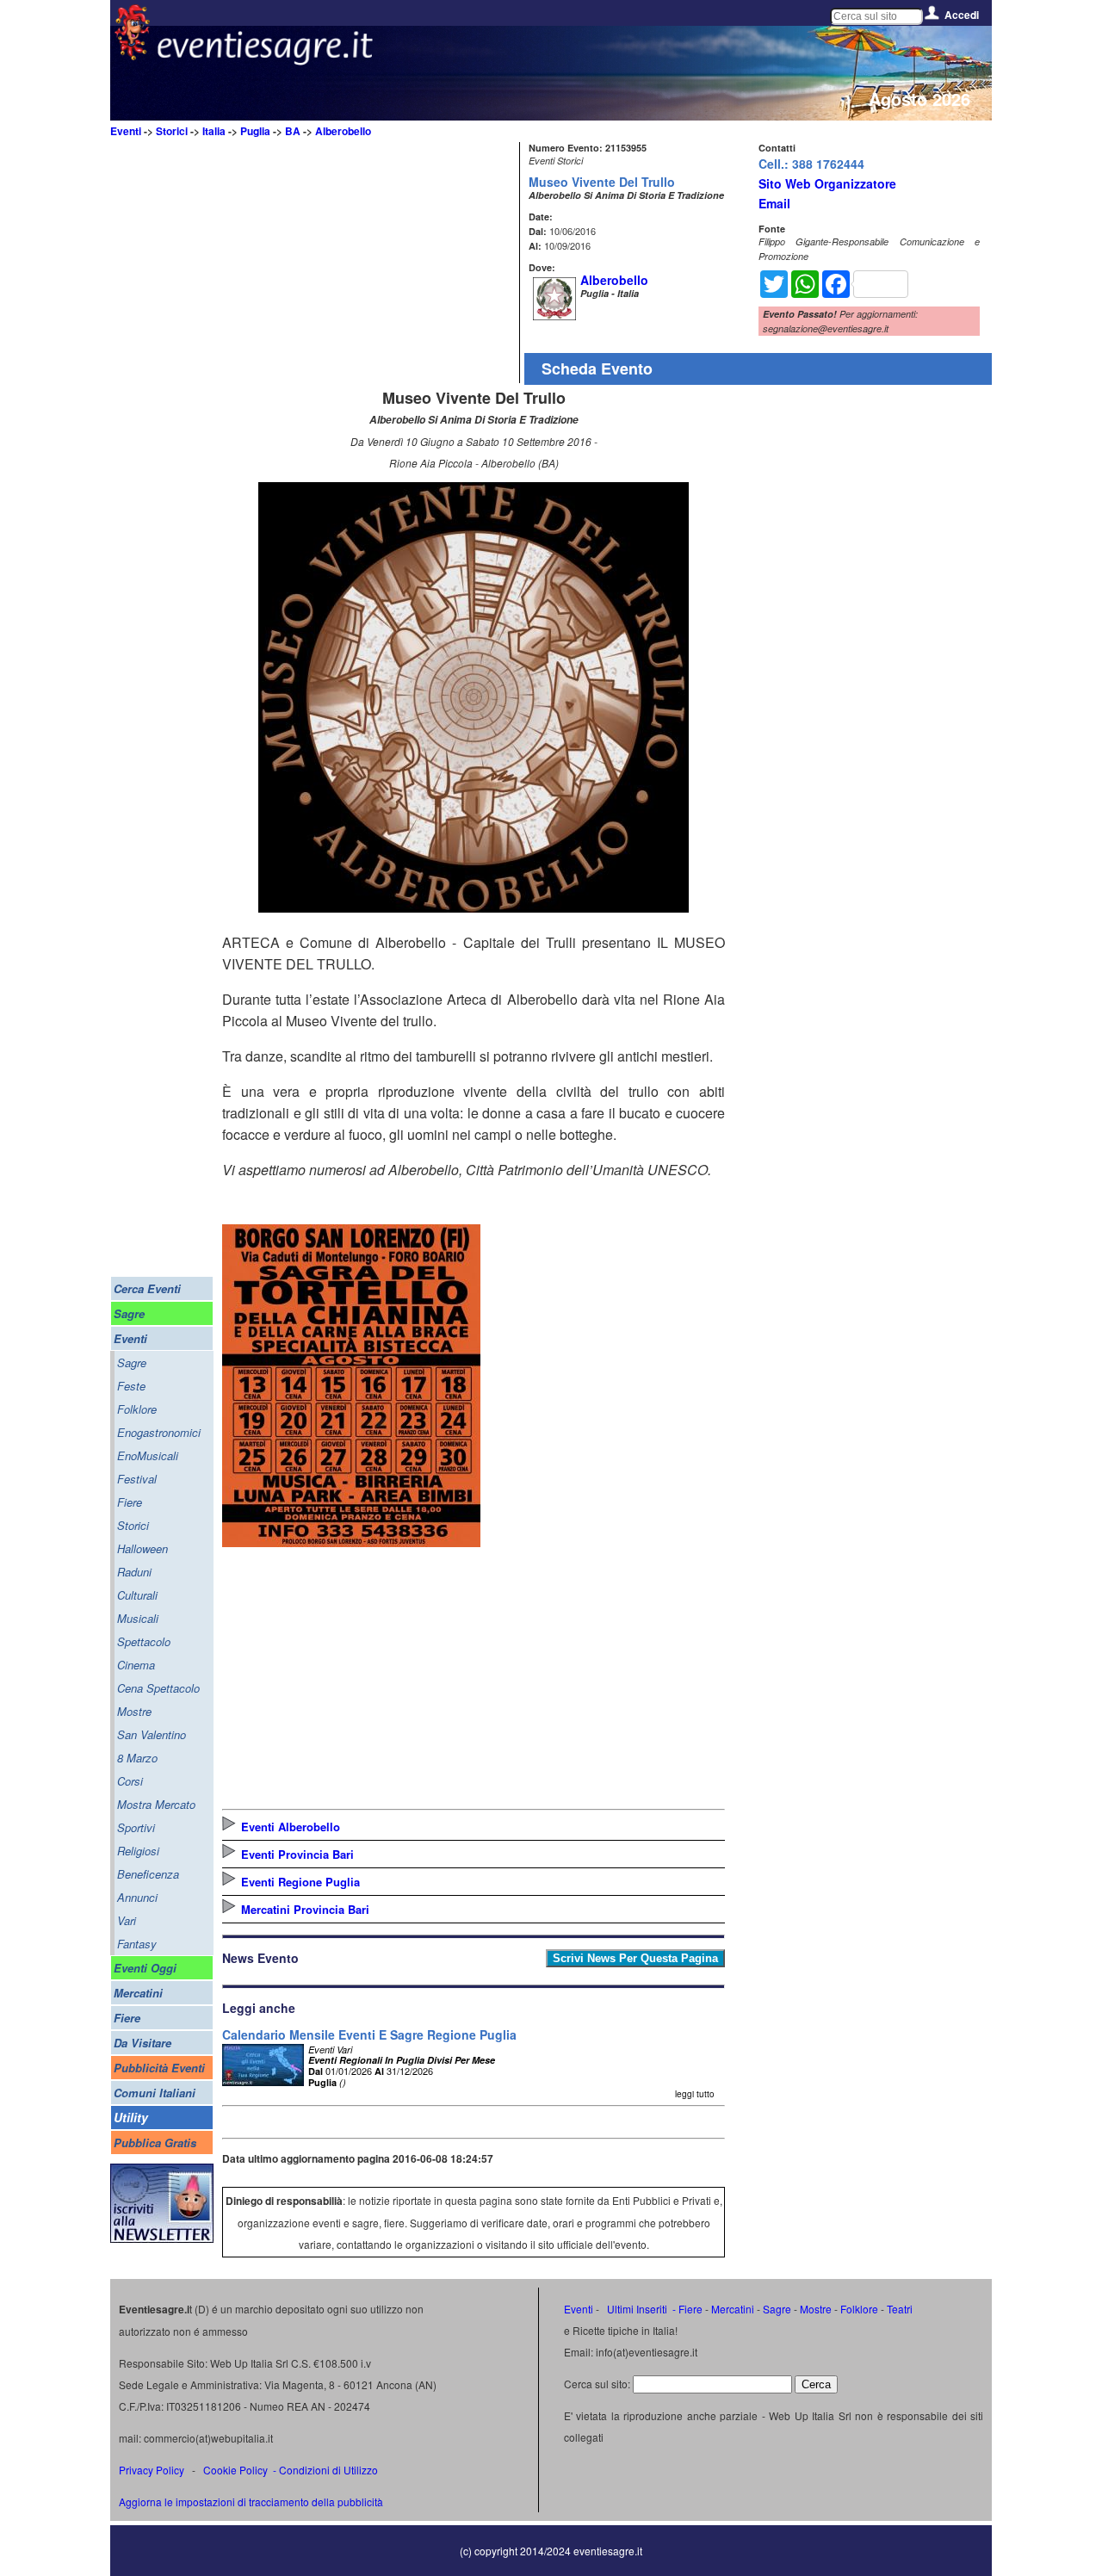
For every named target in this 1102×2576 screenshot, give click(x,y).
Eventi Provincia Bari (297, 1854)
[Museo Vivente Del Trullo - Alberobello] (474, 907)
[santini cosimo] (351, 1542)
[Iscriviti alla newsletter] (162, 2238)
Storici (172, 131)
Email (774, 203)
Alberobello (343, 131)
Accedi (962, 15)
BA (293, 131)
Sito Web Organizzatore (827, 183)
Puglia (255, 131)
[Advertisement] (368, 263)
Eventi (126, 131)
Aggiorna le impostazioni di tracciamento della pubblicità (251, 2502)
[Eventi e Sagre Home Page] (132, 56)
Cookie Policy (235, 2470)
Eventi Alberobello (291, 1827)
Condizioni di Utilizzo (328, 2470)
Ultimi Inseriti (636, 2309)
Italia (214, 131)
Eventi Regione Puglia (300, 1882)
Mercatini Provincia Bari (305, 1909)
